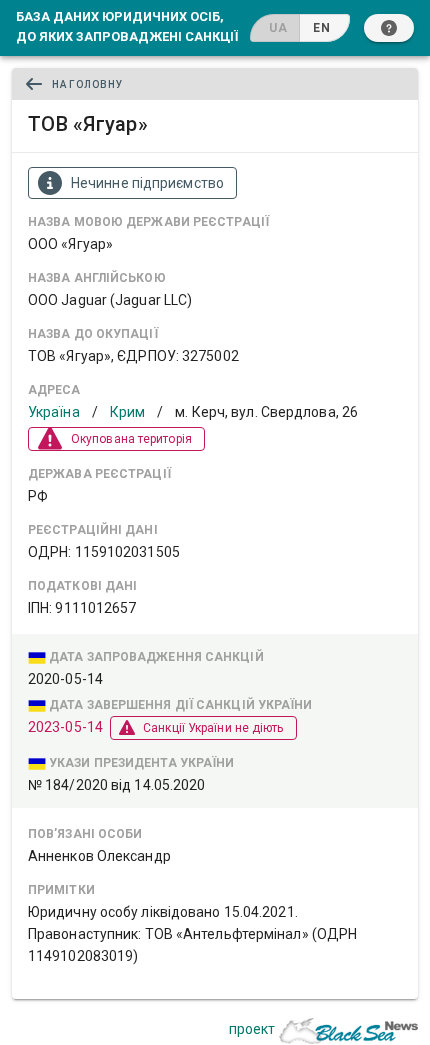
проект (252, 1029)
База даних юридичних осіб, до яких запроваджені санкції (127, 26)
